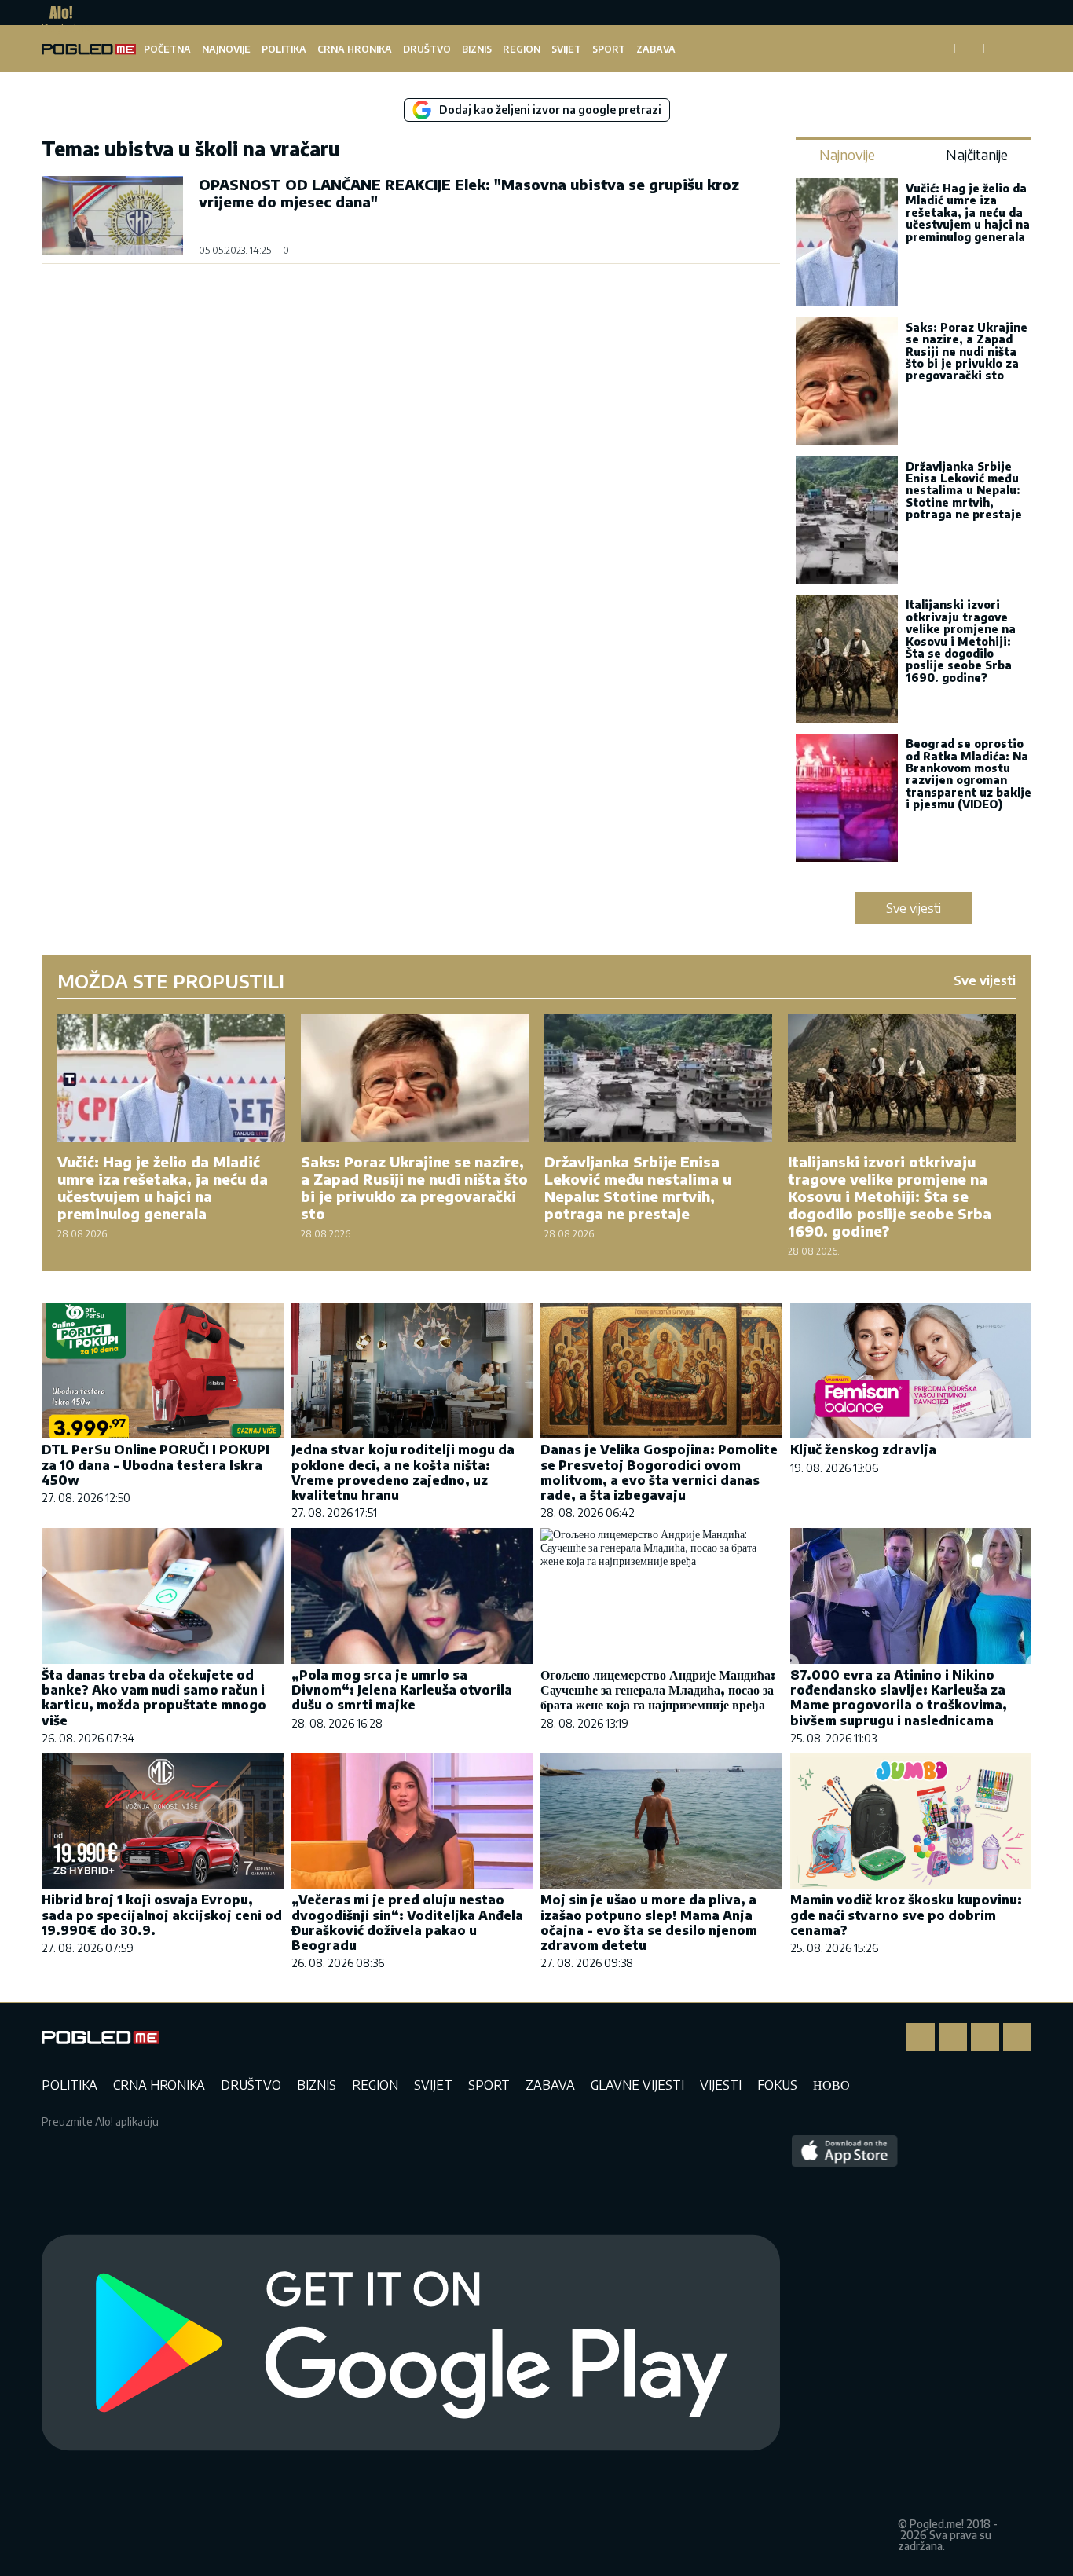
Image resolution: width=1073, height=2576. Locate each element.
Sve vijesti (914, 908)
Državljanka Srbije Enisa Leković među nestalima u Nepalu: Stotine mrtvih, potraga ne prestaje (964, 491)
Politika (284, 49)
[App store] (845, 2343)
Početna (167, 49)
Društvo (427, 49)
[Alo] (57, 13)
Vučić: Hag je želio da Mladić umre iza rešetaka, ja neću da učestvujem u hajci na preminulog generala (968, 213)
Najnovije (226, 49)
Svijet (566, 49)
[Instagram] (953, 2037)
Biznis (477, 49)
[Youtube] (1017, 2037)
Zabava (656, 49)
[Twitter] (985, 2037)
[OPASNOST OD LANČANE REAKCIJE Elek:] (112, 216)
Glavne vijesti (637, 2085)
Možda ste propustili (171, 980)
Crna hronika (355, 49)
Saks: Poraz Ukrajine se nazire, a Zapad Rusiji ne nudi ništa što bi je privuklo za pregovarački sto (967, 352)
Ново (831, 2085)
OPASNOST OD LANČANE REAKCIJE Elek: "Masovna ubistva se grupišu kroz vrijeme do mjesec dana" (469, 193)
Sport (609, 49)
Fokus (777, 2085)
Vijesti (721, 2085)
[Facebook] (921, 2037)
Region (522, 49)
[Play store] (411, 2343)
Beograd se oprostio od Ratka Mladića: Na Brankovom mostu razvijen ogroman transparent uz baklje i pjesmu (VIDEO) (969, 774)
